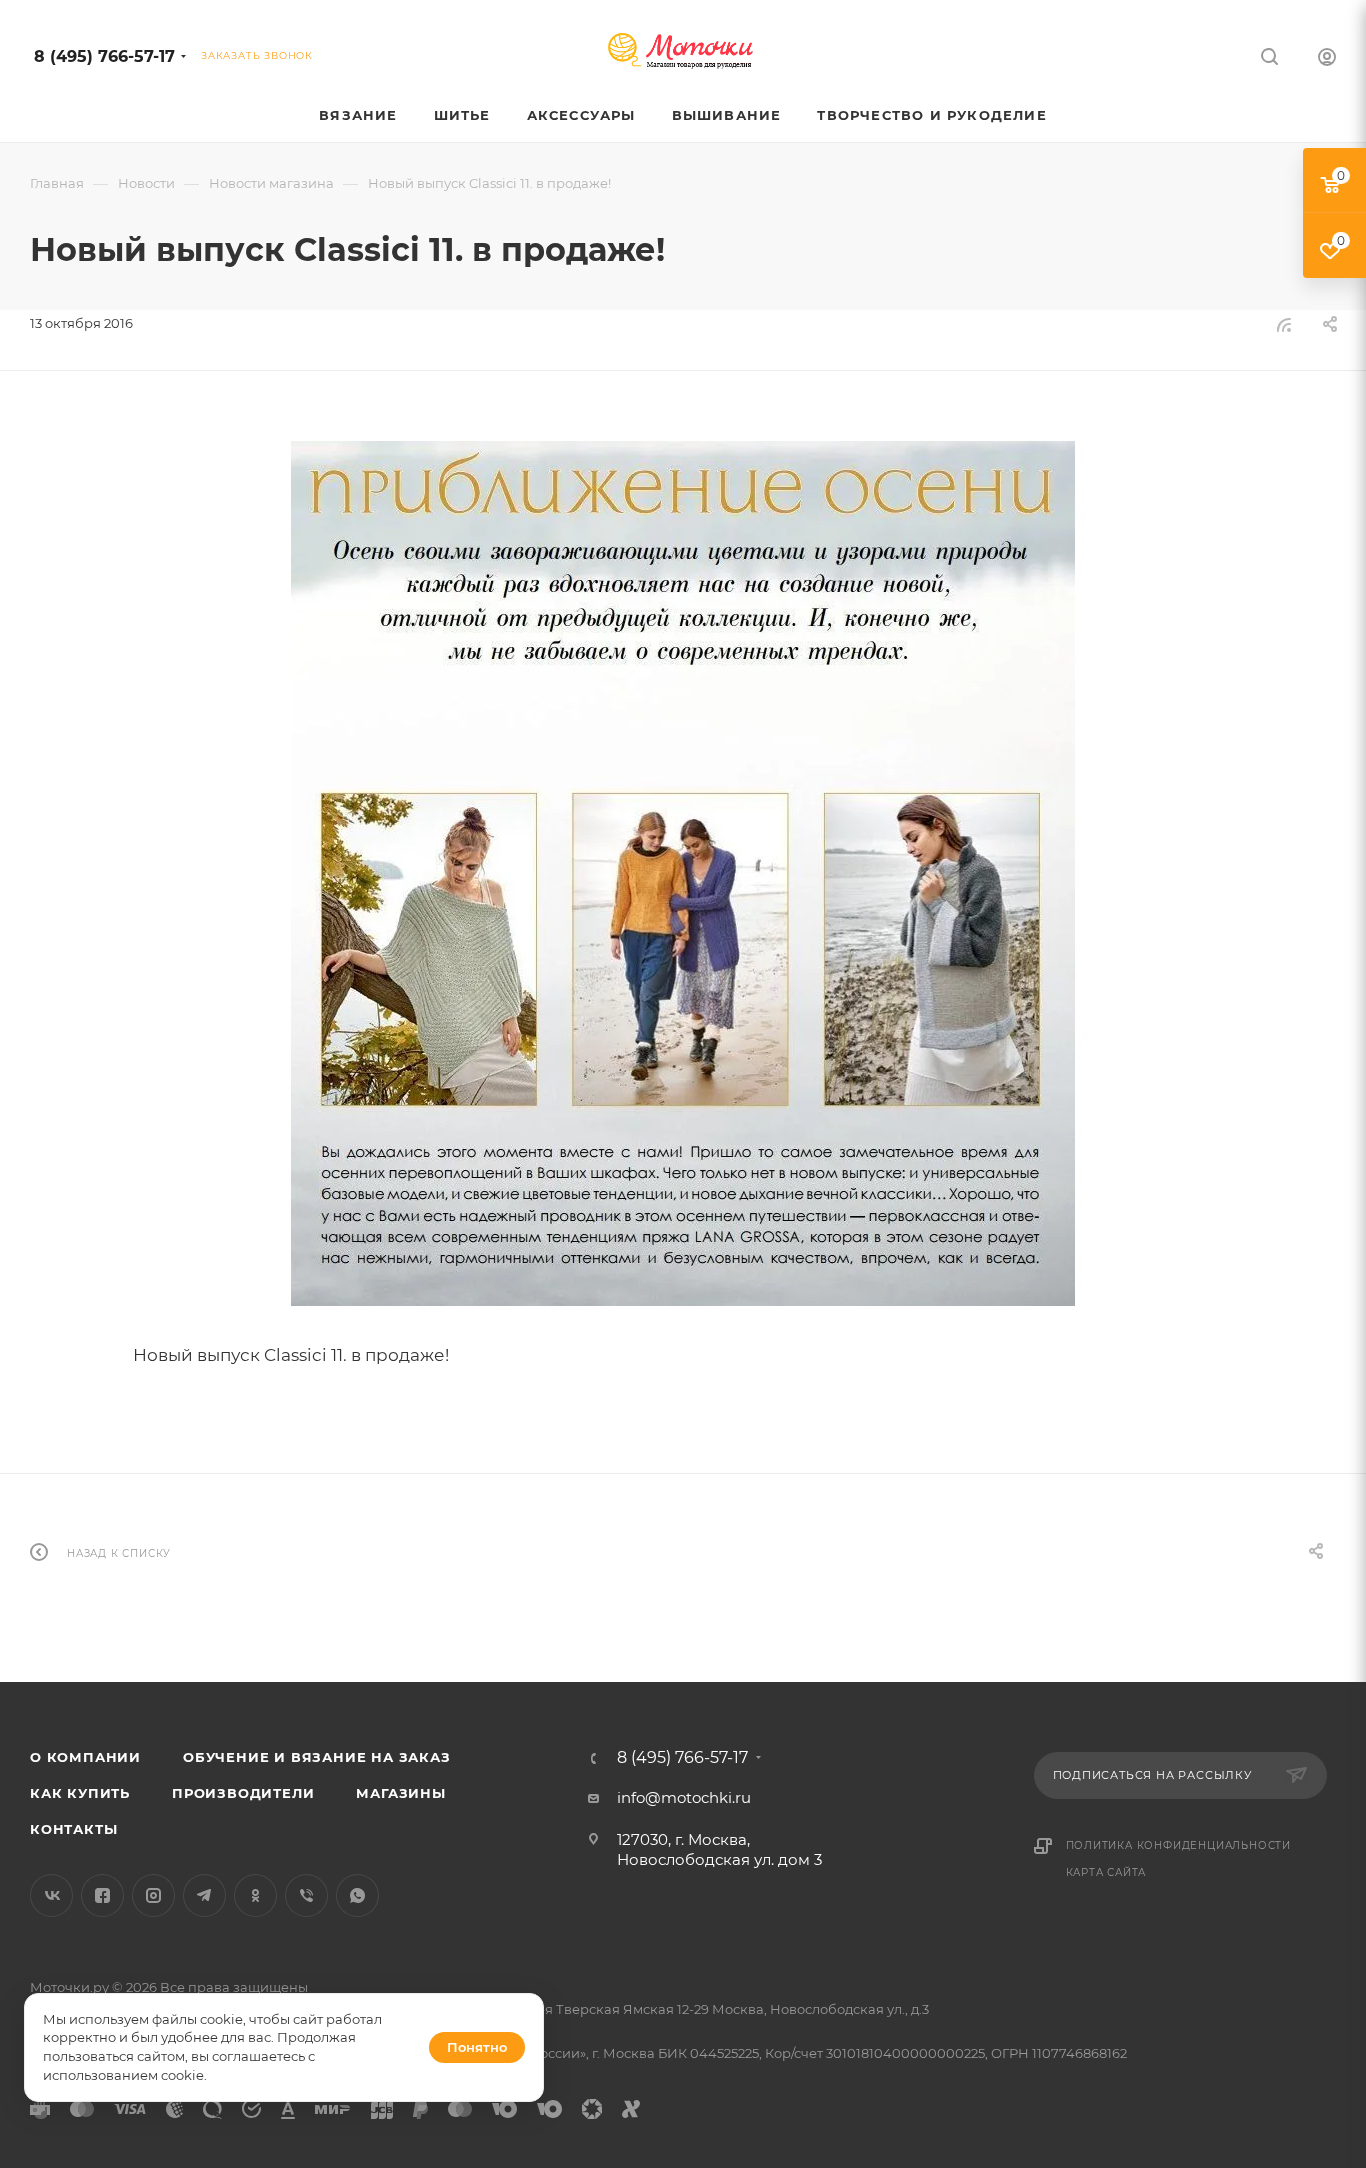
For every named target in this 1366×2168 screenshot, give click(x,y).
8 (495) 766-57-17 (104, 56)
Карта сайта (1106, 1872)
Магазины (400, 1793)
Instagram (153, 1895)
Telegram (204, 1895)
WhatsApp (357, 1895)
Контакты (73, 1829)
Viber (306, 1895)
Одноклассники (255, 1895)
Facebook (102, 1895)
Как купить (80, 1793)
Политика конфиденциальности (1179, 1845)
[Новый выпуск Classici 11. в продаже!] (683, 873)
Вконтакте (51, 1895)
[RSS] (1284, 324)
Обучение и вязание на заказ (317, 1757)
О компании (85, 1757)
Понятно (477, 2047)
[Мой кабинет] (1327, 59)
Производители (243, 1793)
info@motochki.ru (684, 1797)
